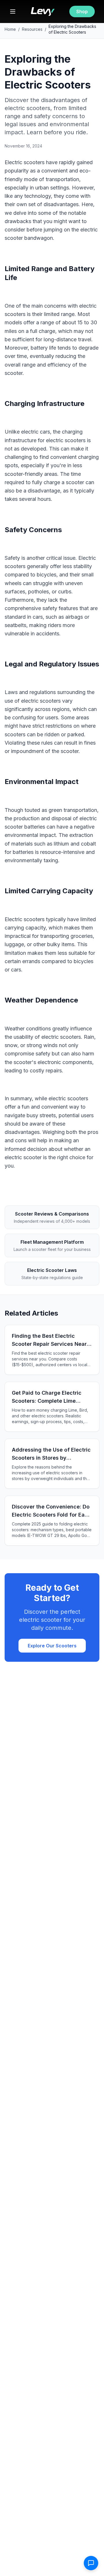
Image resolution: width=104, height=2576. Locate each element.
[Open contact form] (91, 2563)
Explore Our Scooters (52, 1646)
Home (10, 29)
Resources (32, 29)
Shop (82, 11)
